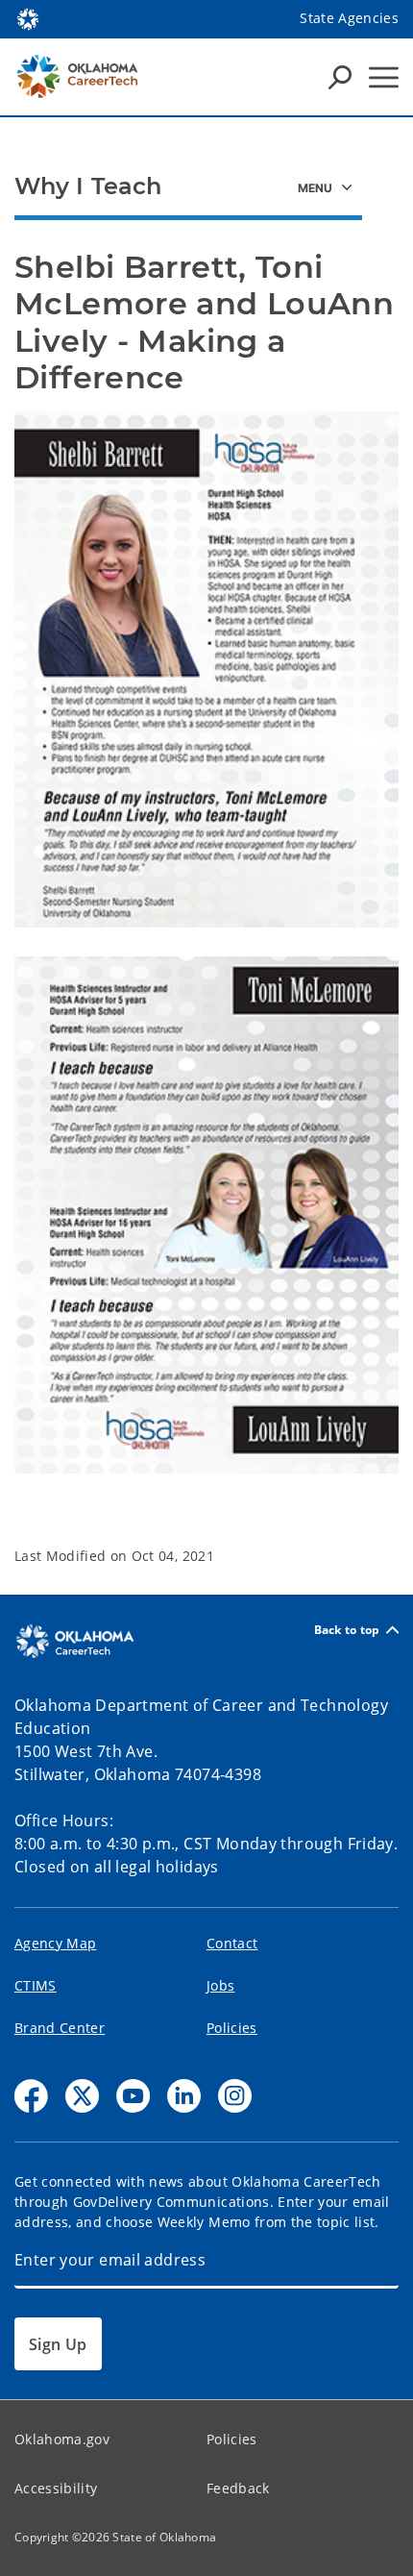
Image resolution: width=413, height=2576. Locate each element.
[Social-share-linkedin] (184, 2096)
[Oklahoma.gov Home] (28, 17)
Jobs (220, 1985)
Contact (232, 1943)
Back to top (347, 1630)
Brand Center (60, 2028)
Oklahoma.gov (62, 2439)
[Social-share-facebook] (31, 2096)
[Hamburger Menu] (384, 77)
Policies (232, 2028)
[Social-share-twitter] (82, 2096)
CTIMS (36, 1985)
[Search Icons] (340, 77)
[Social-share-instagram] (235, 2096)
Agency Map (55, 1943)
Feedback (238, 2488)
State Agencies (349, 18)
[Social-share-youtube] (133, 2096)
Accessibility (56, 2488)
